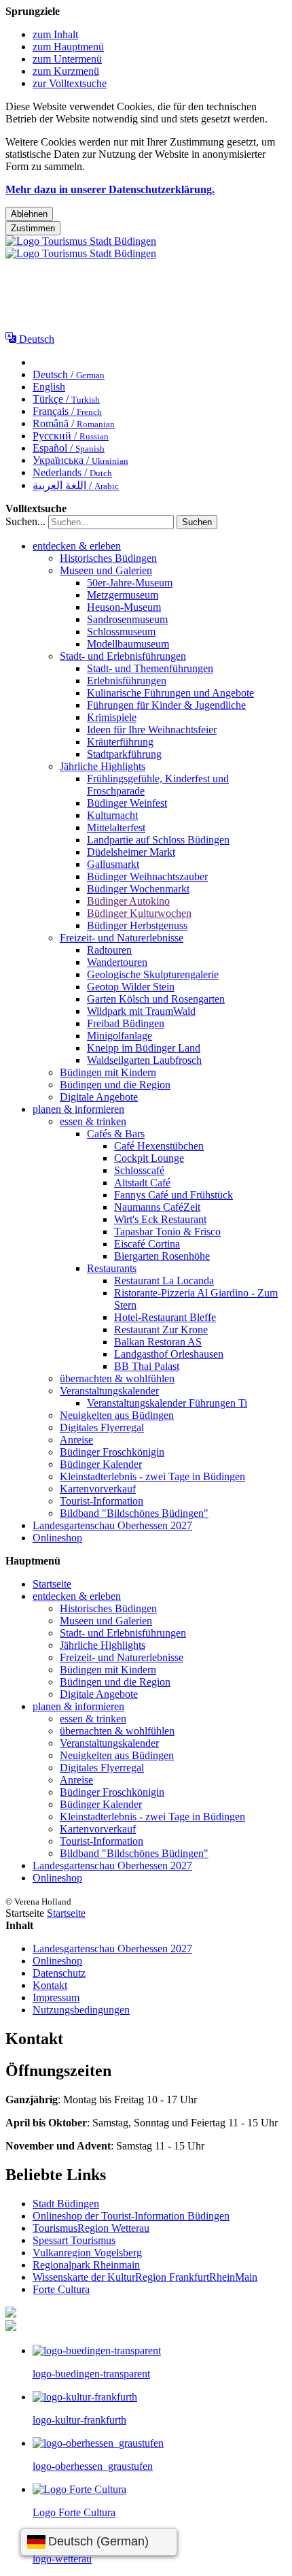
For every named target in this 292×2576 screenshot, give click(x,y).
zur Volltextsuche (70, 83)
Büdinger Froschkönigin (112, 1452)
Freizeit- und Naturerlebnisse (122, 938)
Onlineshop (57, 1538)
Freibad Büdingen (126, 1023)
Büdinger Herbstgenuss (137, 925)
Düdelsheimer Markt (131, 852)
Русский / (71, 436)
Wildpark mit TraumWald (141, 1011)
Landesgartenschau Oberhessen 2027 (112, 1525)
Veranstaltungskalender (109, 1391)
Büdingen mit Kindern (108, 1072)
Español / (69, 448)
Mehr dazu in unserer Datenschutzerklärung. (110, 189)
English (49, 387)
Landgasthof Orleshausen (169, 1354)
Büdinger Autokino (128, 901)
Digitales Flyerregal (102, 1427)
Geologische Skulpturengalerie (153, 974)
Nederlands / (72, 472)
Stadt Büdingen (66, 2204)
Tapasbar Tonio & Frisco (167, 1232)
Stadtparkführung (124, 754)
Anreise (76, 1440)
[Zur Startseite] (81, 247)
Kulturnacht (112, 815)
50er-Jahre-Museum (130, 583)
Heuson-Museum (124, 607)
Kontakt (50, 1985)
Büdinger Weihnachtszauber (147, 876)
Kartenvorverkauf (98, 1489)
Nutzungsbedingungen (81, 2010)
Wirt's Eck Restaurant (160, 1219)
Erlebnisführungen (127, 681)
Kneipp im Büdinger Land (144, 1048)
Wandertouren (117, 962)
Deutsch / (69, 374)
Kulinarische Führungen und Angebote (170, 693)
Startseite (52, 1584)
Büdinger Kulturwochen (139, 913)
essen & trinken (93, 1121)
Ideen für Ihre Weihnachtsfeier (152, 730)
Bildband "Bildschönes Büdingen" (134, 1513)
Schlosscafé (139, 1170)
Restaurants (112, 1268)
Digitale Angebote (99, 1097)
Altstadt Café (142, 1183)
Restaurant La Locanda (164, 1281)
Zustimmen (33, 228)
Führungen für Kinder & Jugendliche (166, 705)
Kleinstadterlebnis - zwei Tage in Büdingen (152, 1476)
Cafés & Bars (116, 1134)
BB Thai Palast (147, 1366)
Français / (67, 411)
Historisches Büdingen (108, 558)
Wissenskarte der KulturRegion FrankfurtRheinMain (145, 2277)
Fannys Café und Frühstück (174, 1195)
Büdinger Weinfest (127, 803)
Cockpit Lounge (149, 1158)
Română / (74, 423)
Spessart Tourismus (74, 2240)
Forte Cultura (61, 2289)
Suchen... (25, 521)
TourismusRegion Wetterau (91, 2228)
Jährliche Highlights (103, 766)
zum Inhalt (55, 34)
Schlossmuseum (121, 632)
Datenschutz (59, 1973)
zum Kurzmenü (66, 71)
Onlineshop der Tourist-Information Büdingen (131, 2216)
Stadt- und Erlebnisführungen (123, 656)
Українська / (80, 460)
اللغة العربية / (76, 485)
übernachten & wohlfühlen (117, 1378)
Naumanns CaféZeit (157, 1207)
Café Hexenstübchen (159, 1146)
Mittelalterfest (116, 827)
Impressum (56, 1997)
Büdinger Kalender (101, 1464)
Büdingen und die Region (115, 1085)
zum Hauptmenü (68, 47)
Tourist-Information (102, 1501)
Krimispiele (112, 717)
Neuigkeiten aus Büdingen (117, 1415)
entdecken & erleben (77, 546)
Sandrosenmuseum (127, 619)
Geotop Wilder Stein (131, 987)
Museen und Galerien (106, 570)
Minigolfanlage (120, 1036)
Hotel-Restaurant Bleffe (165, 1317)
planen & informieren (78, 1109)
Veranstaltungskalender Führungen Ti (167, 1403)
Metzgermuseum (123, 595)
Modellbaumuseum (128, 644)
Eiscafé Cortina (147, 1244)
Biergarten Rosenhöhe (162, 1256)
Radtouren (109, 950)
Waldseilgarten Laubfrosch (144, 1060)
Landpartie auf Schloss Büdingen (158, 840)
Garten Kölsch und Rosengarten (156, 999)
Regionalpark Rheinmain (86, 2265)
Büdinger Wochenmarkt (138, 889)
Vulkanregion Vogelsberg (87, 2253)
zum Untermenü (67, 59)
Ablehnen (29, 214)
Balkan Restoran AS (158, 1342)
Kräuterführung (120, 742)
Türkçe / (66, 399)
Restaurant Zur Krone (161, 1329)
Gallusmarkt (113, 864)
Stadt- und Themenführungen (150, 668)
